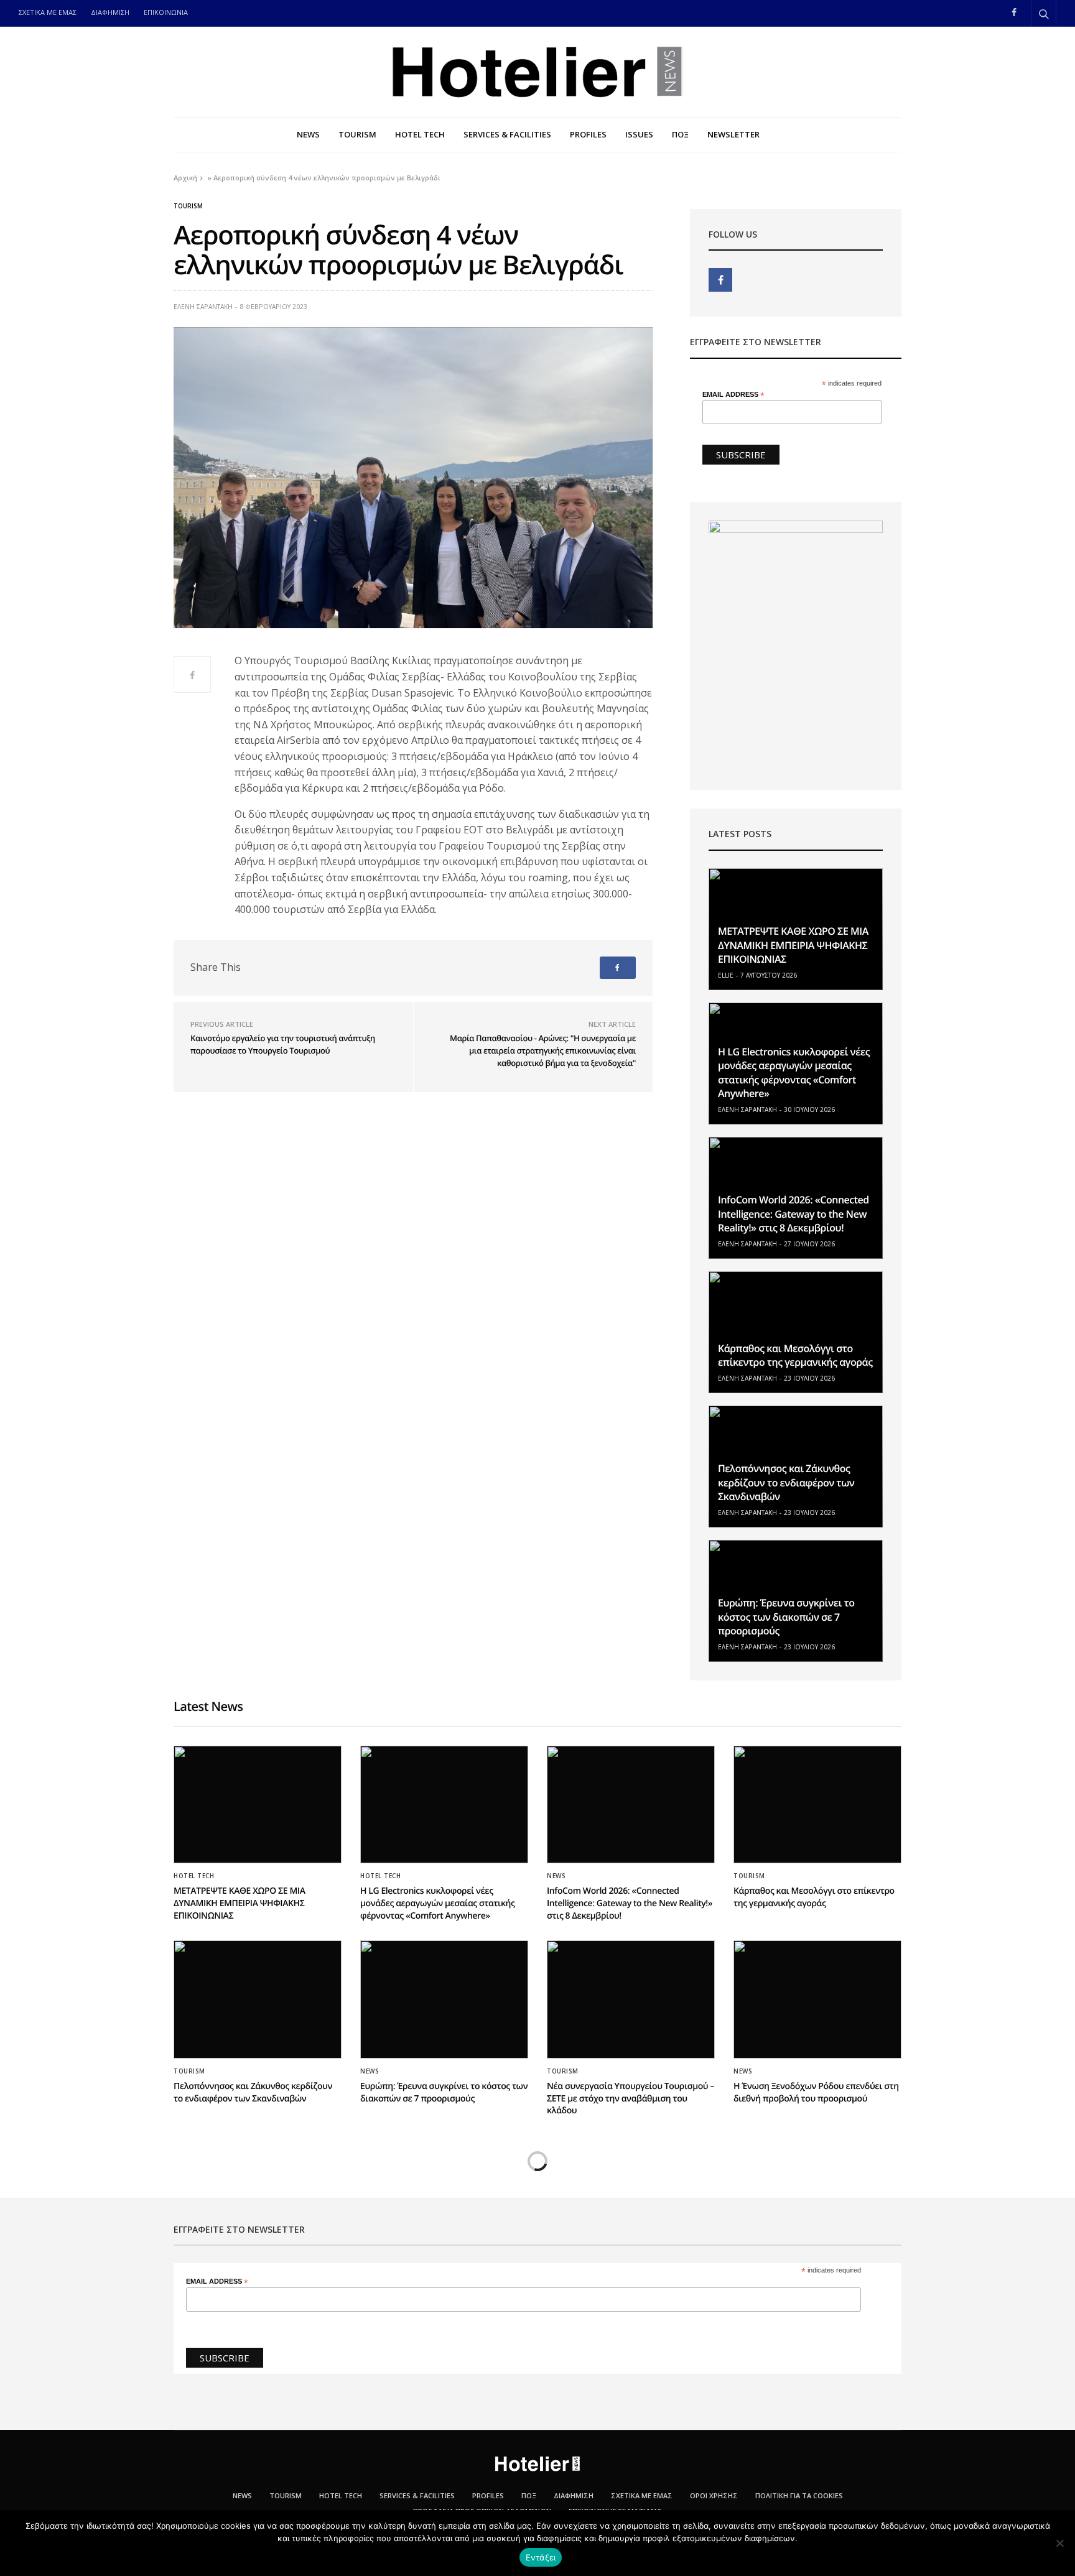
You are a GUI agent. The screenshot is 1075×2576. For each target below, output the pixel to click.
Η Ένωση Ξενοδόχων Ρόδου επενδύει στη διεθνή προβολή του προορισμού (816, 2092)
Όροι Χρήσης (714, 2495)
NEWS (308, 134)
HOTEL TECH (420, 134)
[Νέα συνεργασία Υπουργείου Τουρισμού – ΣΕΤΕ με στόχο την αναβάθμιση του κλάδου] (631, 1999)
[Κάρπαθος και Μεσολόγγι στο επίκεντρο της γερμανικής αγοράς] (796, 1332)
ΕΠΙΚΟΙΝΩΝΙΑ (166, 12)
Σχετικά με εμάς (642, 2495)
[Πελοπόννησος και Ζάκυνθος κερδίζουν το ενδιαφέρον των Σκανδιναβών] (258, 1999)
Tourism (188, 206)
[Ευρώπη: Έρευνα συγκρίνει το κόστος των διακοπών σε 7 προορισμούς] (444, 1999)
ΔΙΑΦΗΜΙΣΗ (110, 12)
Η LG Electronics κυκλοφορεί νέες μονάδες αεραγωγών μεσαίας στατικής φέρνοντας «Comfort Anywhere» (794, 1073)
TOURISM (357, 134)
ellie (726, 975)
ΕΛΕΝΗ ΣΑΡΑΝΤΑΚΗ (203, 307)
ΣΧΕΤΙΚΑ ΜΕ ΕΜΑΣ (48, 12)
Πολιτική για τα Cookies (799, 2495)
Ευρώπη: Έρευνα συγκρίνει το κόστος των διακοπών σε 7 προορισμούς (786, 1617)
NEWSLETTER (733, 134)
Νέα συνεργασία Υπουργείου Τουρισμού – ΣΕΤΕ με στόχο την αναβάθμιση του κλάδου (631, 2098)
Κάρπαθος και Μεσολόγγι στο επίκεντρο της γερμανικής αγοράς (795, 1355)
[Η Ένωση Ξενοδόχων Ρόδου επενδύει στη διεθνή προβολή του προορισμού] (817, 1999)
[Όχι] (1059, 2543)
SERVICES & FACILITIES (507, 134)
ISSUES (639, 134)
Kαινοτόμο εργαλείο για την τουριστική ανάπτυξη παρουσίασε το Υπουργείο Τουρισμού (283, 1044)
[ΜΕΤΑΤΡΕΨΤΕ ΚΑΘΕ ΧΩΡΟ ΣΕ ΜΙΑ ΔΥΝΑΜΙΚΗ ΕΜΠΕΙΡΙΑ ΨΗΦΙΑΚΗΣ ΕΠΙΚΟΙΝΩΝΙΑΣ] (258, 1805)
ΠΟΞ (680, 134)
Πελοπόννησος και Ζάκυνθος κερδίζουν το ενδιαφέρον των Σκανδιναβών (786, 1482)
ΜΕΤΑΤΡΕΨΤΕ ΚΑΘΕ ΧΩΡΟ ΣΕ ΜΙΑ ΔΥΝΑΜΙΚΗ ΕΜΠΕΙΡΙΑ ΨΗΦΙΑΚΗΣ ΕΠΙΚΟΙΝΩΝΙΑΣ (793, 945)
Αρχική (185, 178)
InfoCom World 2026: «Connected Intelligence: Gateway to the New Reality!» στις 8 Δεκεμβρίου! (793, 1214)
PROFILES (588, 134)
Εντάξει (541, 2557)
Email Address (733, 395)
